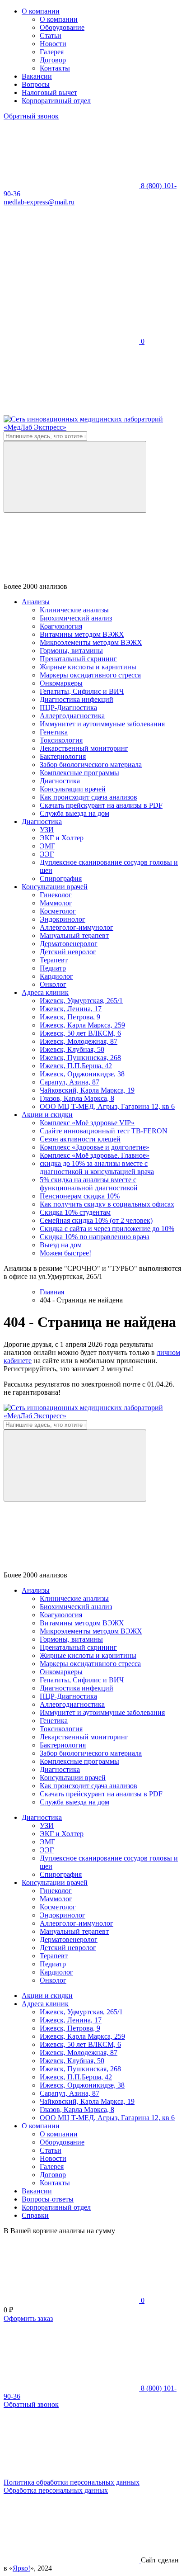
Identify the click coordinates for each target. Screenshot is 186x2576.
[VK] (71, 272)
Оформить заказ (28, 2318)
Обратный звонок (31, 116)
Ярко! (21, 2568)
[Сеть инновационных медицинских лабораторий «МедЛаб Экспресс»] (93, 427)
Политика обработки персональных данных (72, 2482)
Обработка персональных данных (56, 2490)
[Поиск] (75, 477)
